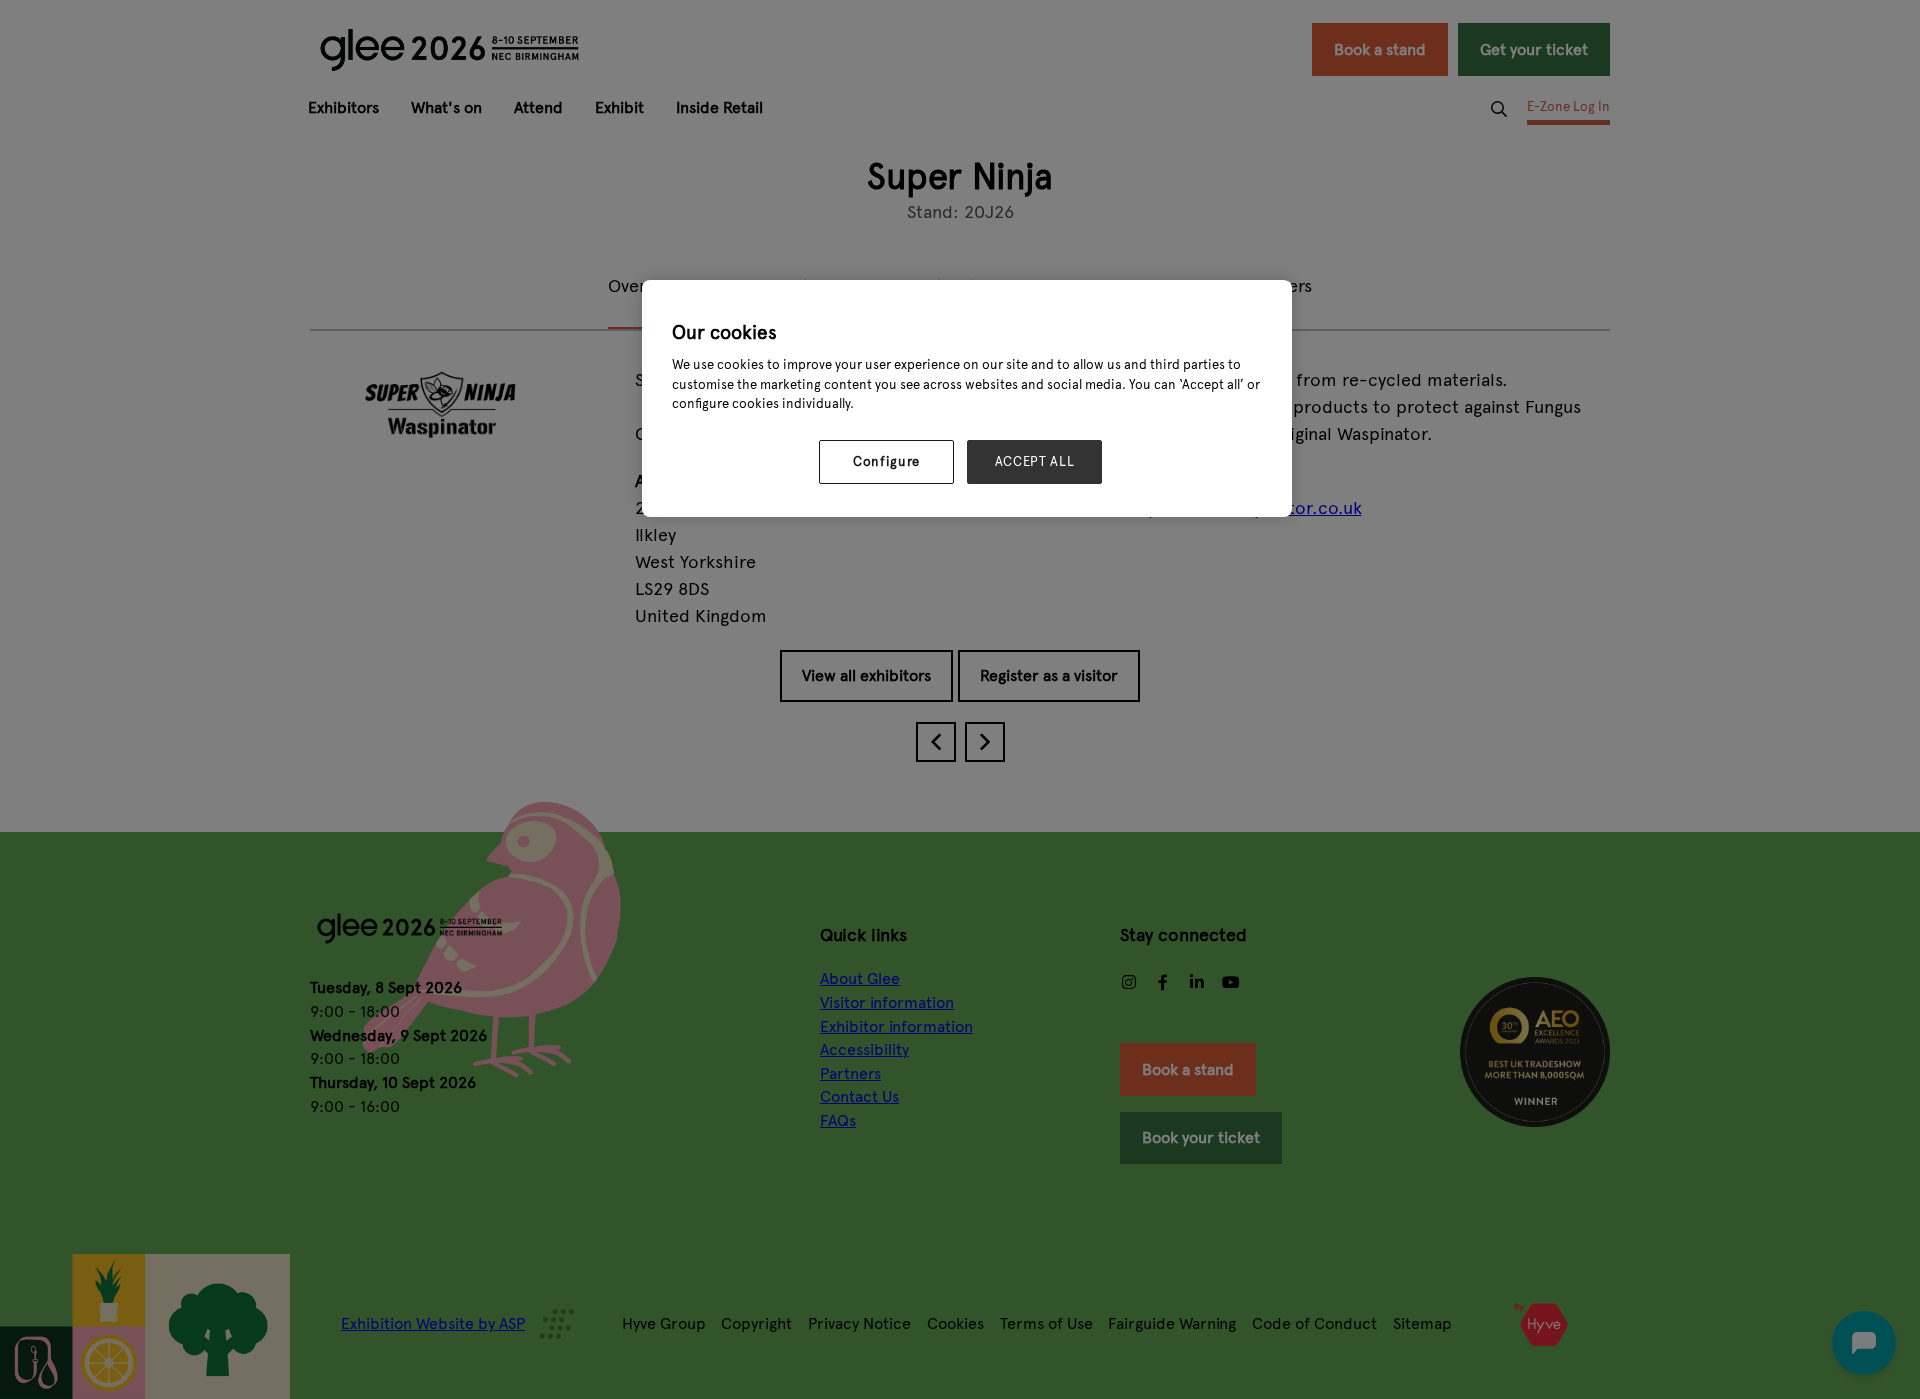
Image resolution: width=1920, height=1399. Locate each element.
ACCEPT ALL (1035, 462)
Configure (886, 462)
